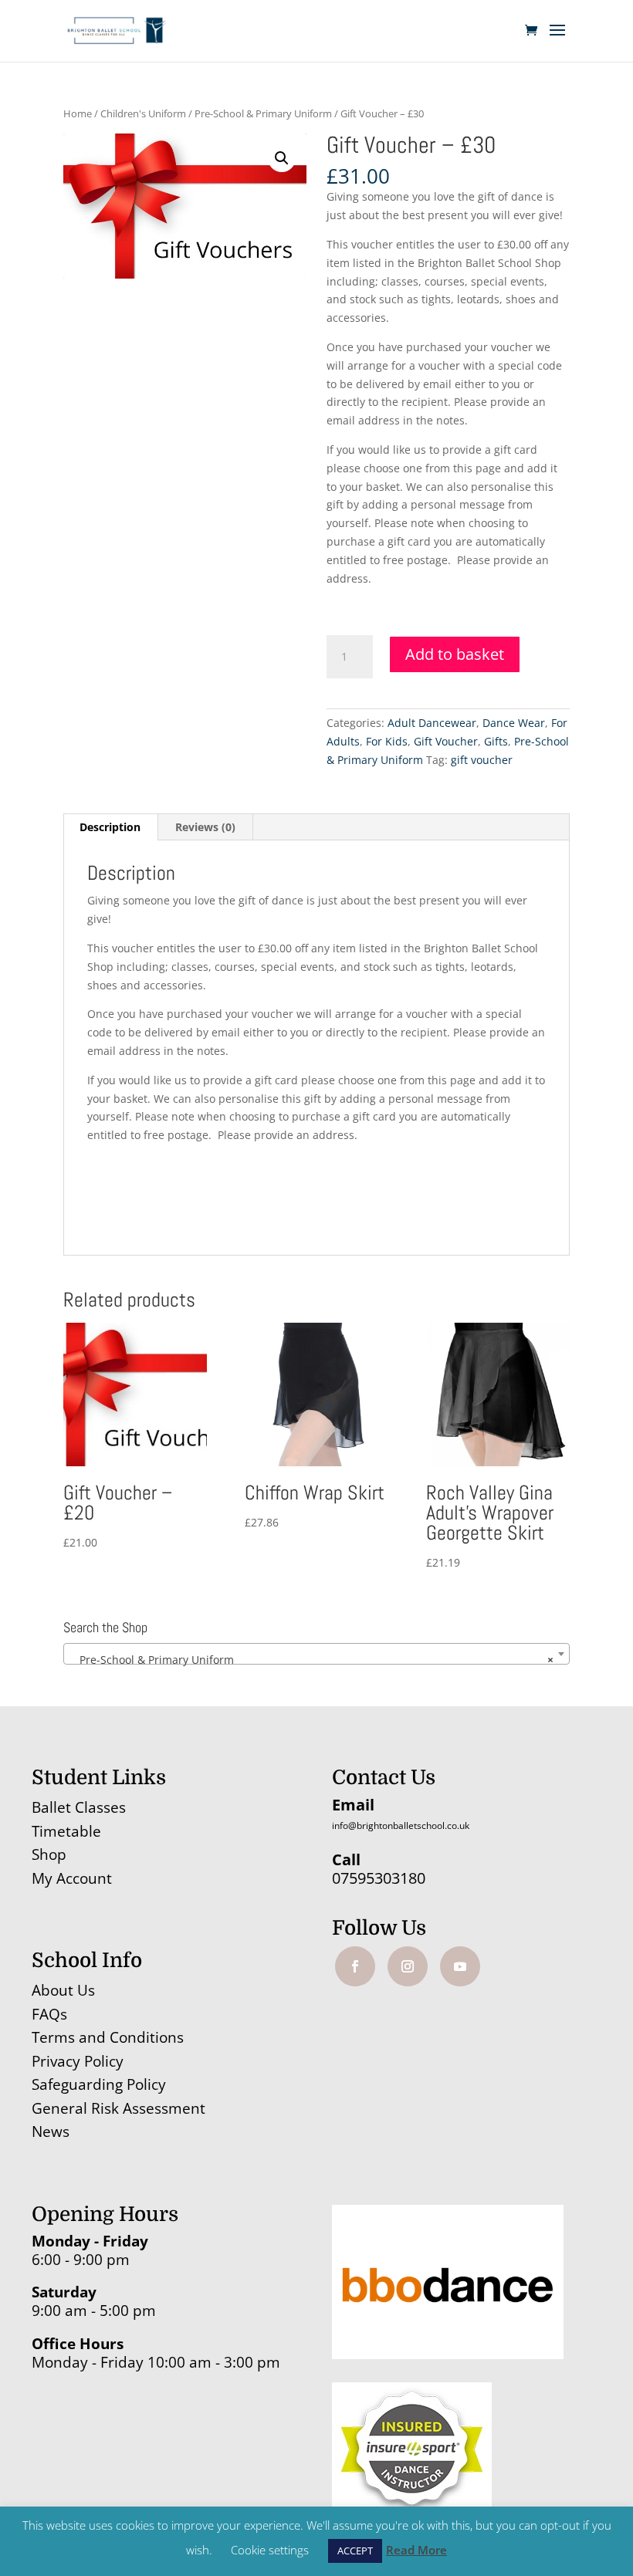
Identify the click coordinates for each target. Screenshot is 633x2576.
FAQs (49, 2014)
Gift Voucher (446, 741)
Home (78, 113)
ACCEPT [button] (355, 2551)
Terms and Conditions (108, 2037)
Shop (49, 1854)
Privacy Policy (78, 2061)
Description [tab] (110, 827)
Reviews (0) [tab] (205, 827)
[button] (282, 158)
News (51, 2131)
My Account (72, 1878)
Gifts (496, 741)
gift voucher (482, 760)
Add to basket (455, 654)
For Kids (387, 741)
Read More (416, 2550)
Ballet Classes (79, 1807)
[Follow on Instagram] (408, 1966)
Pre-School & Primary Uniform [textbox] (312, 1660)
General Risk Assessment (120, 2108)
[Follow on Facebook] (355, 1966)
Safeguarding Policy (99, 2084)
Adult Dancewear (432, 723)
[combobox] (316, 1654)
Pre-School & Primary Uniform (263, 113)
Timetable (66, 1831)
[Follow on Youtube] (460, 1966)
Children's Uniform (143, 113)
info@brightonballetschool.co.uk (401, 1826)
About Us (63, 1990)
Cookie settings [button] (270, 2550)
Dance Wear (514, 723)
